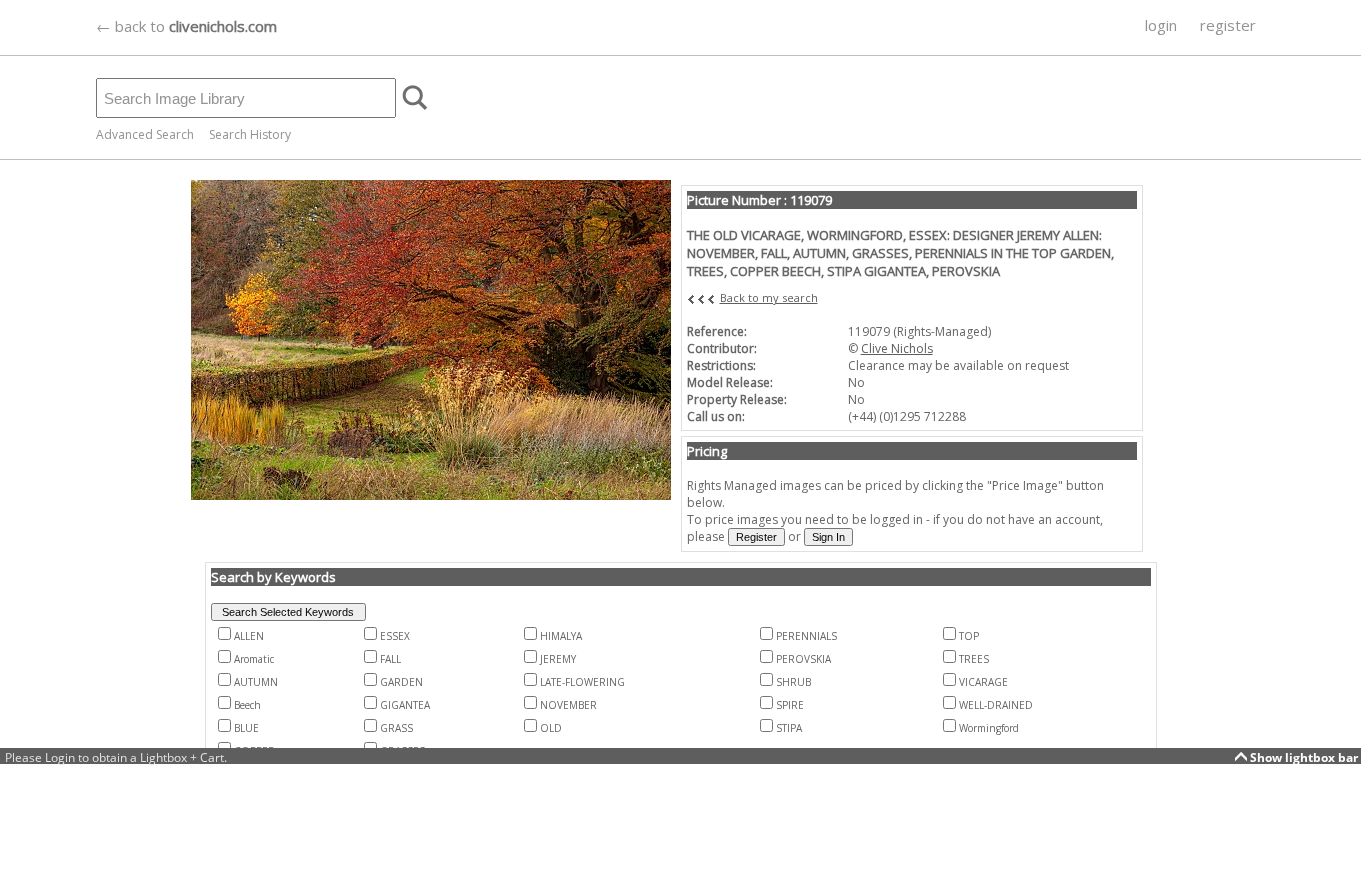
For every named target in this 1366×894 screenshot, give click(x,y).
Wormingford (989, 728)
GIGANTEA (405, 705)
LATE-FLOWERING (582, 682)
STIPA (789, 728)
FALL (390, 659)
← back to (186, 26)
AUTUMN (256, 682)
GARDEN (401, 682)
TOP (969, 636)
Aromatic (254, 659)
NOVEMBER (568, 705)
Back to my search (769, 297)
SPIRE (790, 705)
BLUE (246, 728)
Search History (250, 134)
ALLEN (249, 636)
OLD (551, 728)
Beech (247, 705)
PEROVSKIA (803, 659)
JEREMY (558, 659)
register (1228, 25)
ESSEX (395, 636)
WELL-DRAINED (996, 705)
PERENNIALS (806, 636)
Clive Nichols (897, 348)
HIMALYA (561, 636)
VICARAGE (983, 682)
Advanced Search (145, 134)
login (1161, 25)
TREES (974, 659)
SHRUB (793, 682)
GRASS (396, 728)
